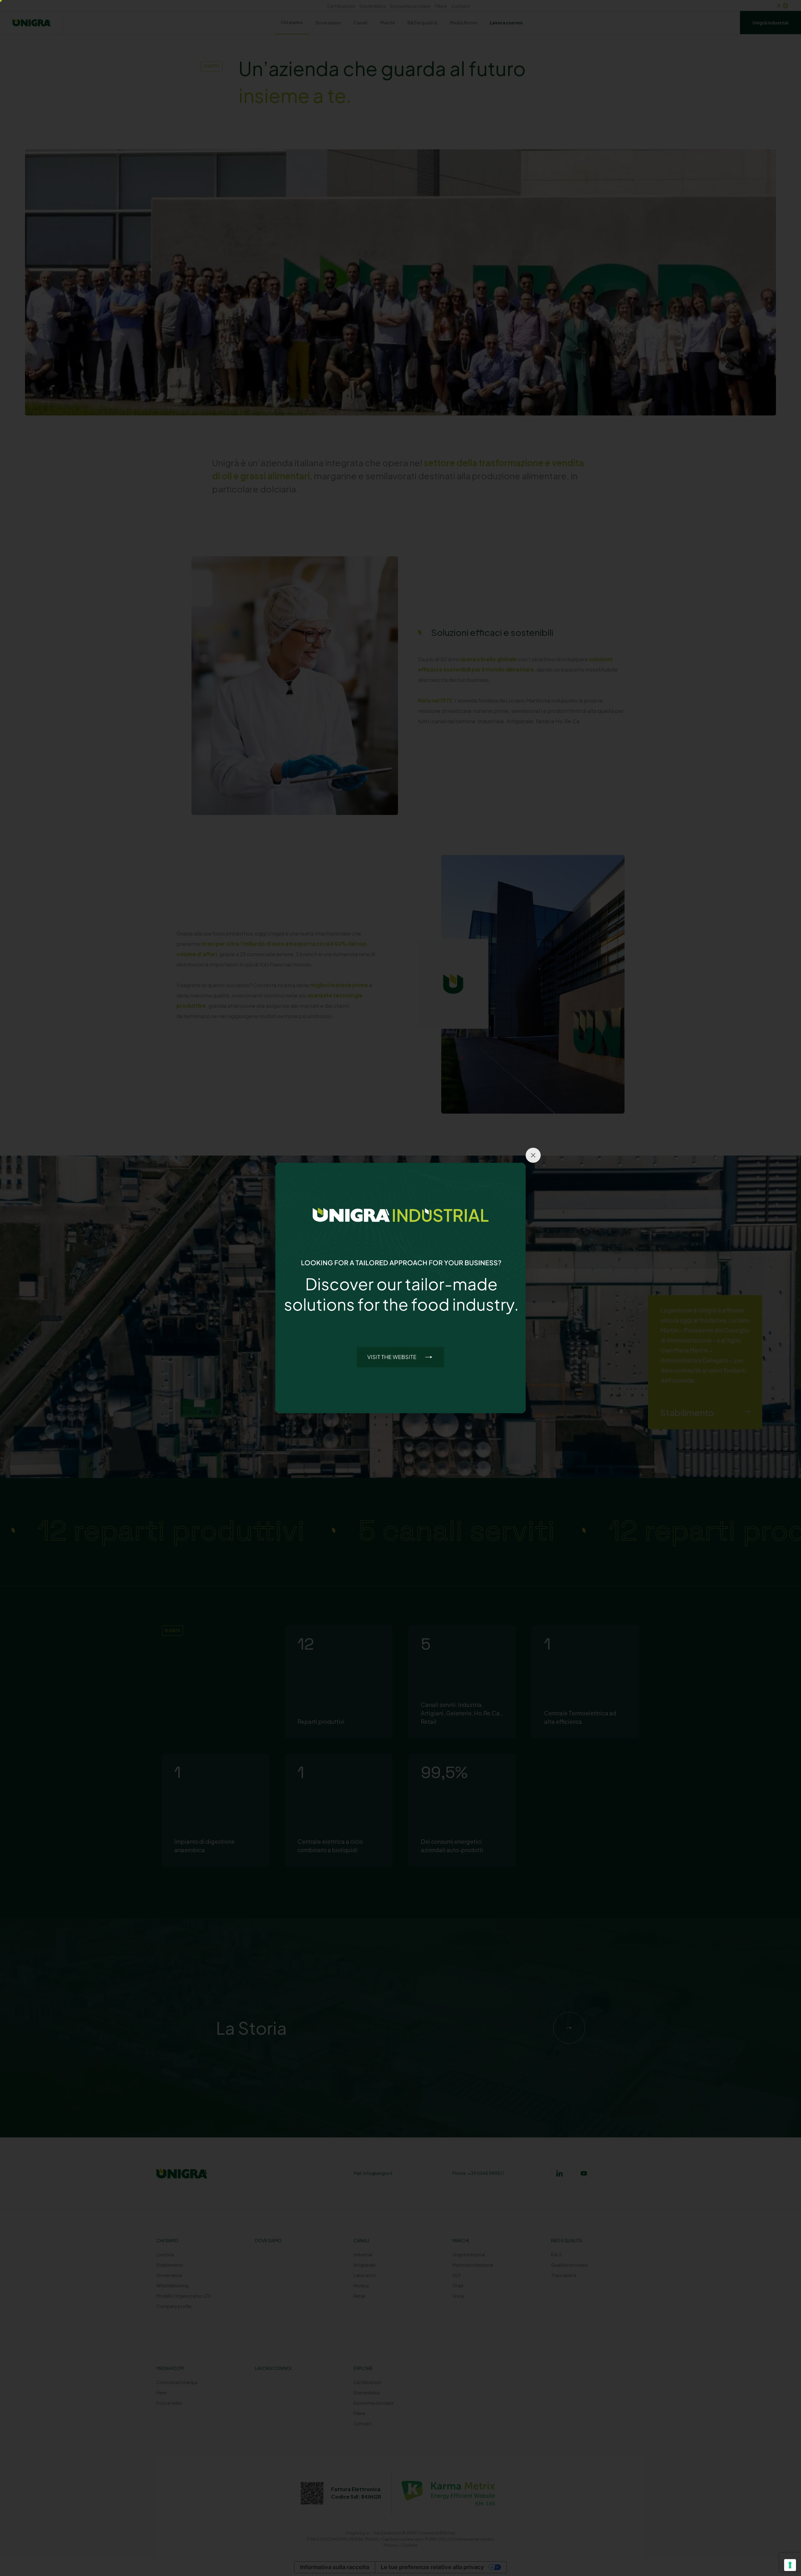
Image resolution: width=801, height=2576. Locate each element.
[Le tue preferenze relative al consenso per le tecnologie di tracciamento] (790, 2565)
